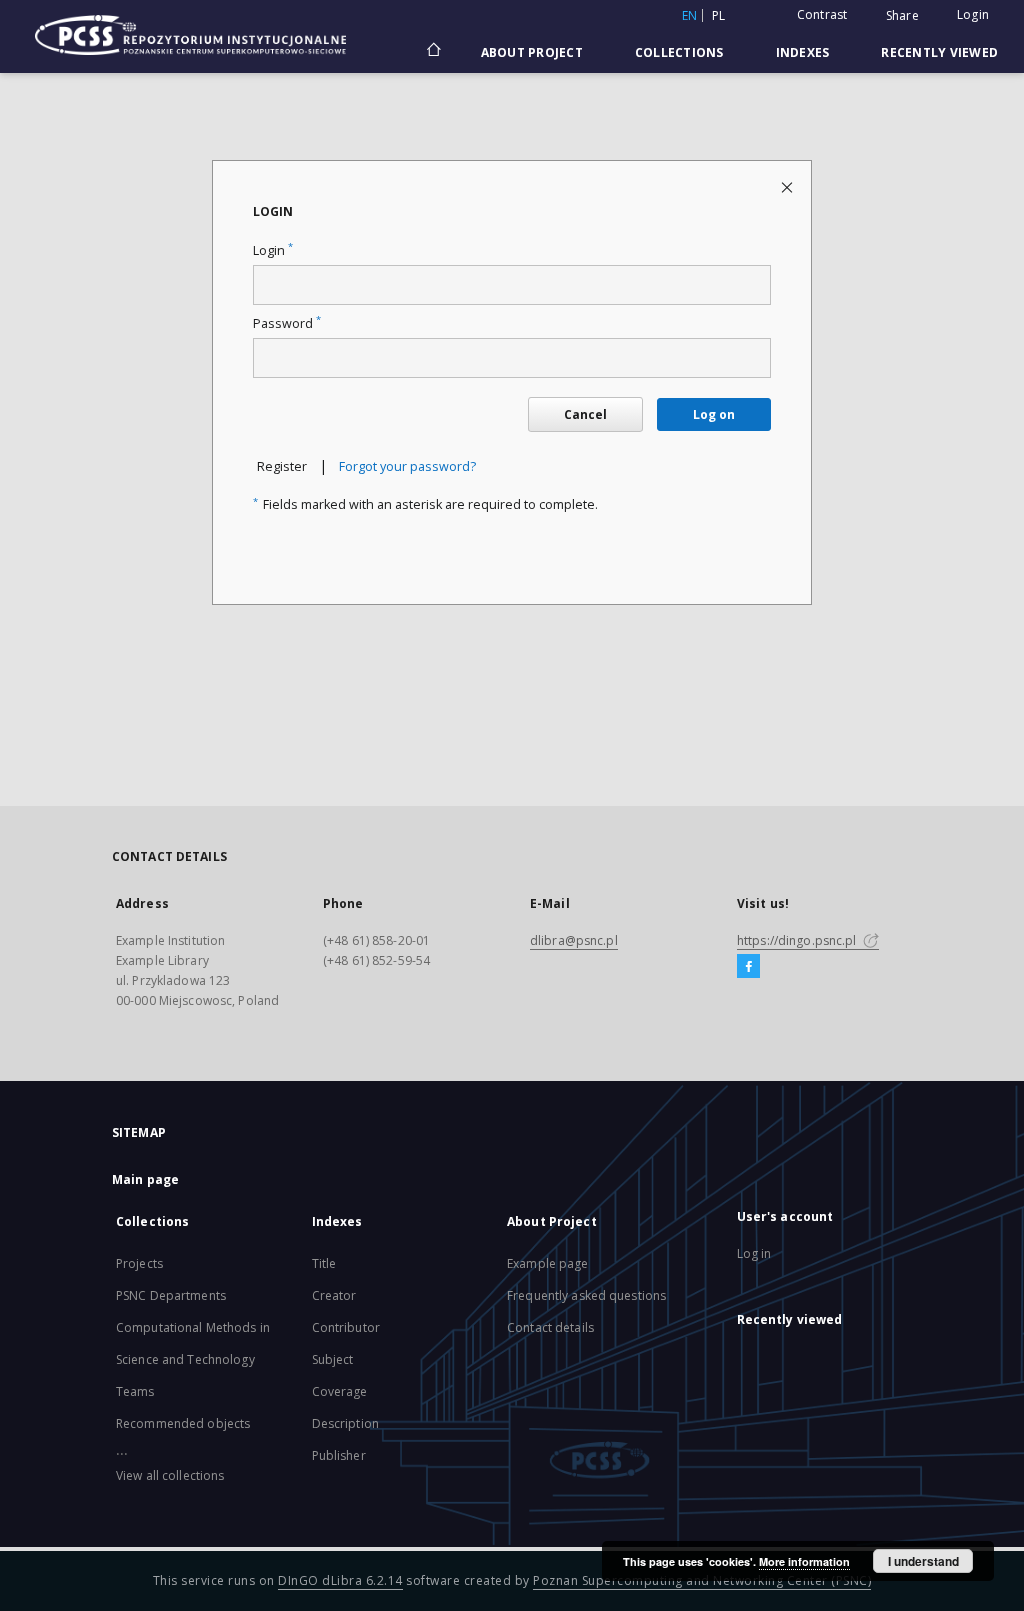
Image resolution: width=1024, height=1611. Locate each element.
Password (287, 323)
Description (345, 1423)
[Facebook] (748, 967)
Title (324, 1263)
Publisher (339, 1455)
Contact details (550, 1327)
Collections (679, 52)
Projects (139, 1263)
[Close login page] (788, 186)
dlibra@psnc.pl (574, 940)
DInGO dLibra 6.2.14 (340, 1580)
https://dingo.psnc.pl (798, 940)
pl (719, 15)
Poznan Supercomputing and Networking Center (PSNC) (702, 1580)
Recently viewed (939, 52)
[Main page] (432, 52)
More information (804, 1561)
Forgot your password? (407, 466)
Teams (135, 1391)
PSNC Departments (171, 1295)
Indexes (803, 52)
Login (973, 14)
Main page (145, 1179)
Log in (754, 1253)
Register (282, 466)
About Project (532, 52)
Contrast (822, 14)
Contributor (346, 1327)
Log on (714, 414)
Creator (334, 1295)
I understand (923, 1561)
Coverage (340, 1391)
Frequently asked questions (586, 1295)
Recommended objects (183, 1423)
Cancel (585, 414)
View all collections (170, 1475)
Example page (547, 1263)
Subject (333, 1359)
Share (902, 16)
